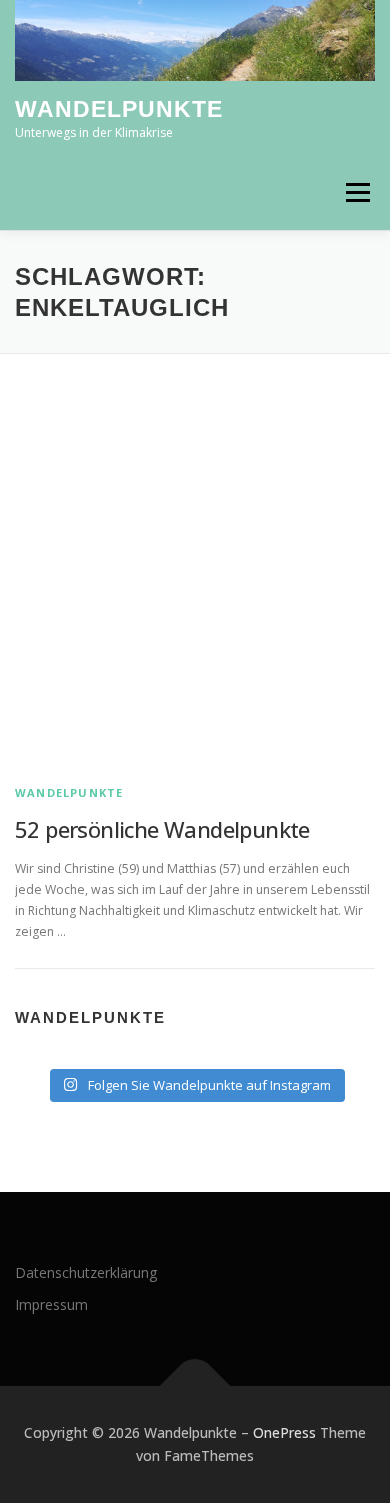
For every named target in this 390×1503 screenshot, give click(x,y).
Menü (356, 192)
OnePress (284, 1432)
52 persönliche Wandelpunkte (162, 829)
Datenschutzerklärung (86, 1272)
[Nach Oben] (195, 1385)
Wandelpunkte (119, 110)
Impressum (51, 1304)
